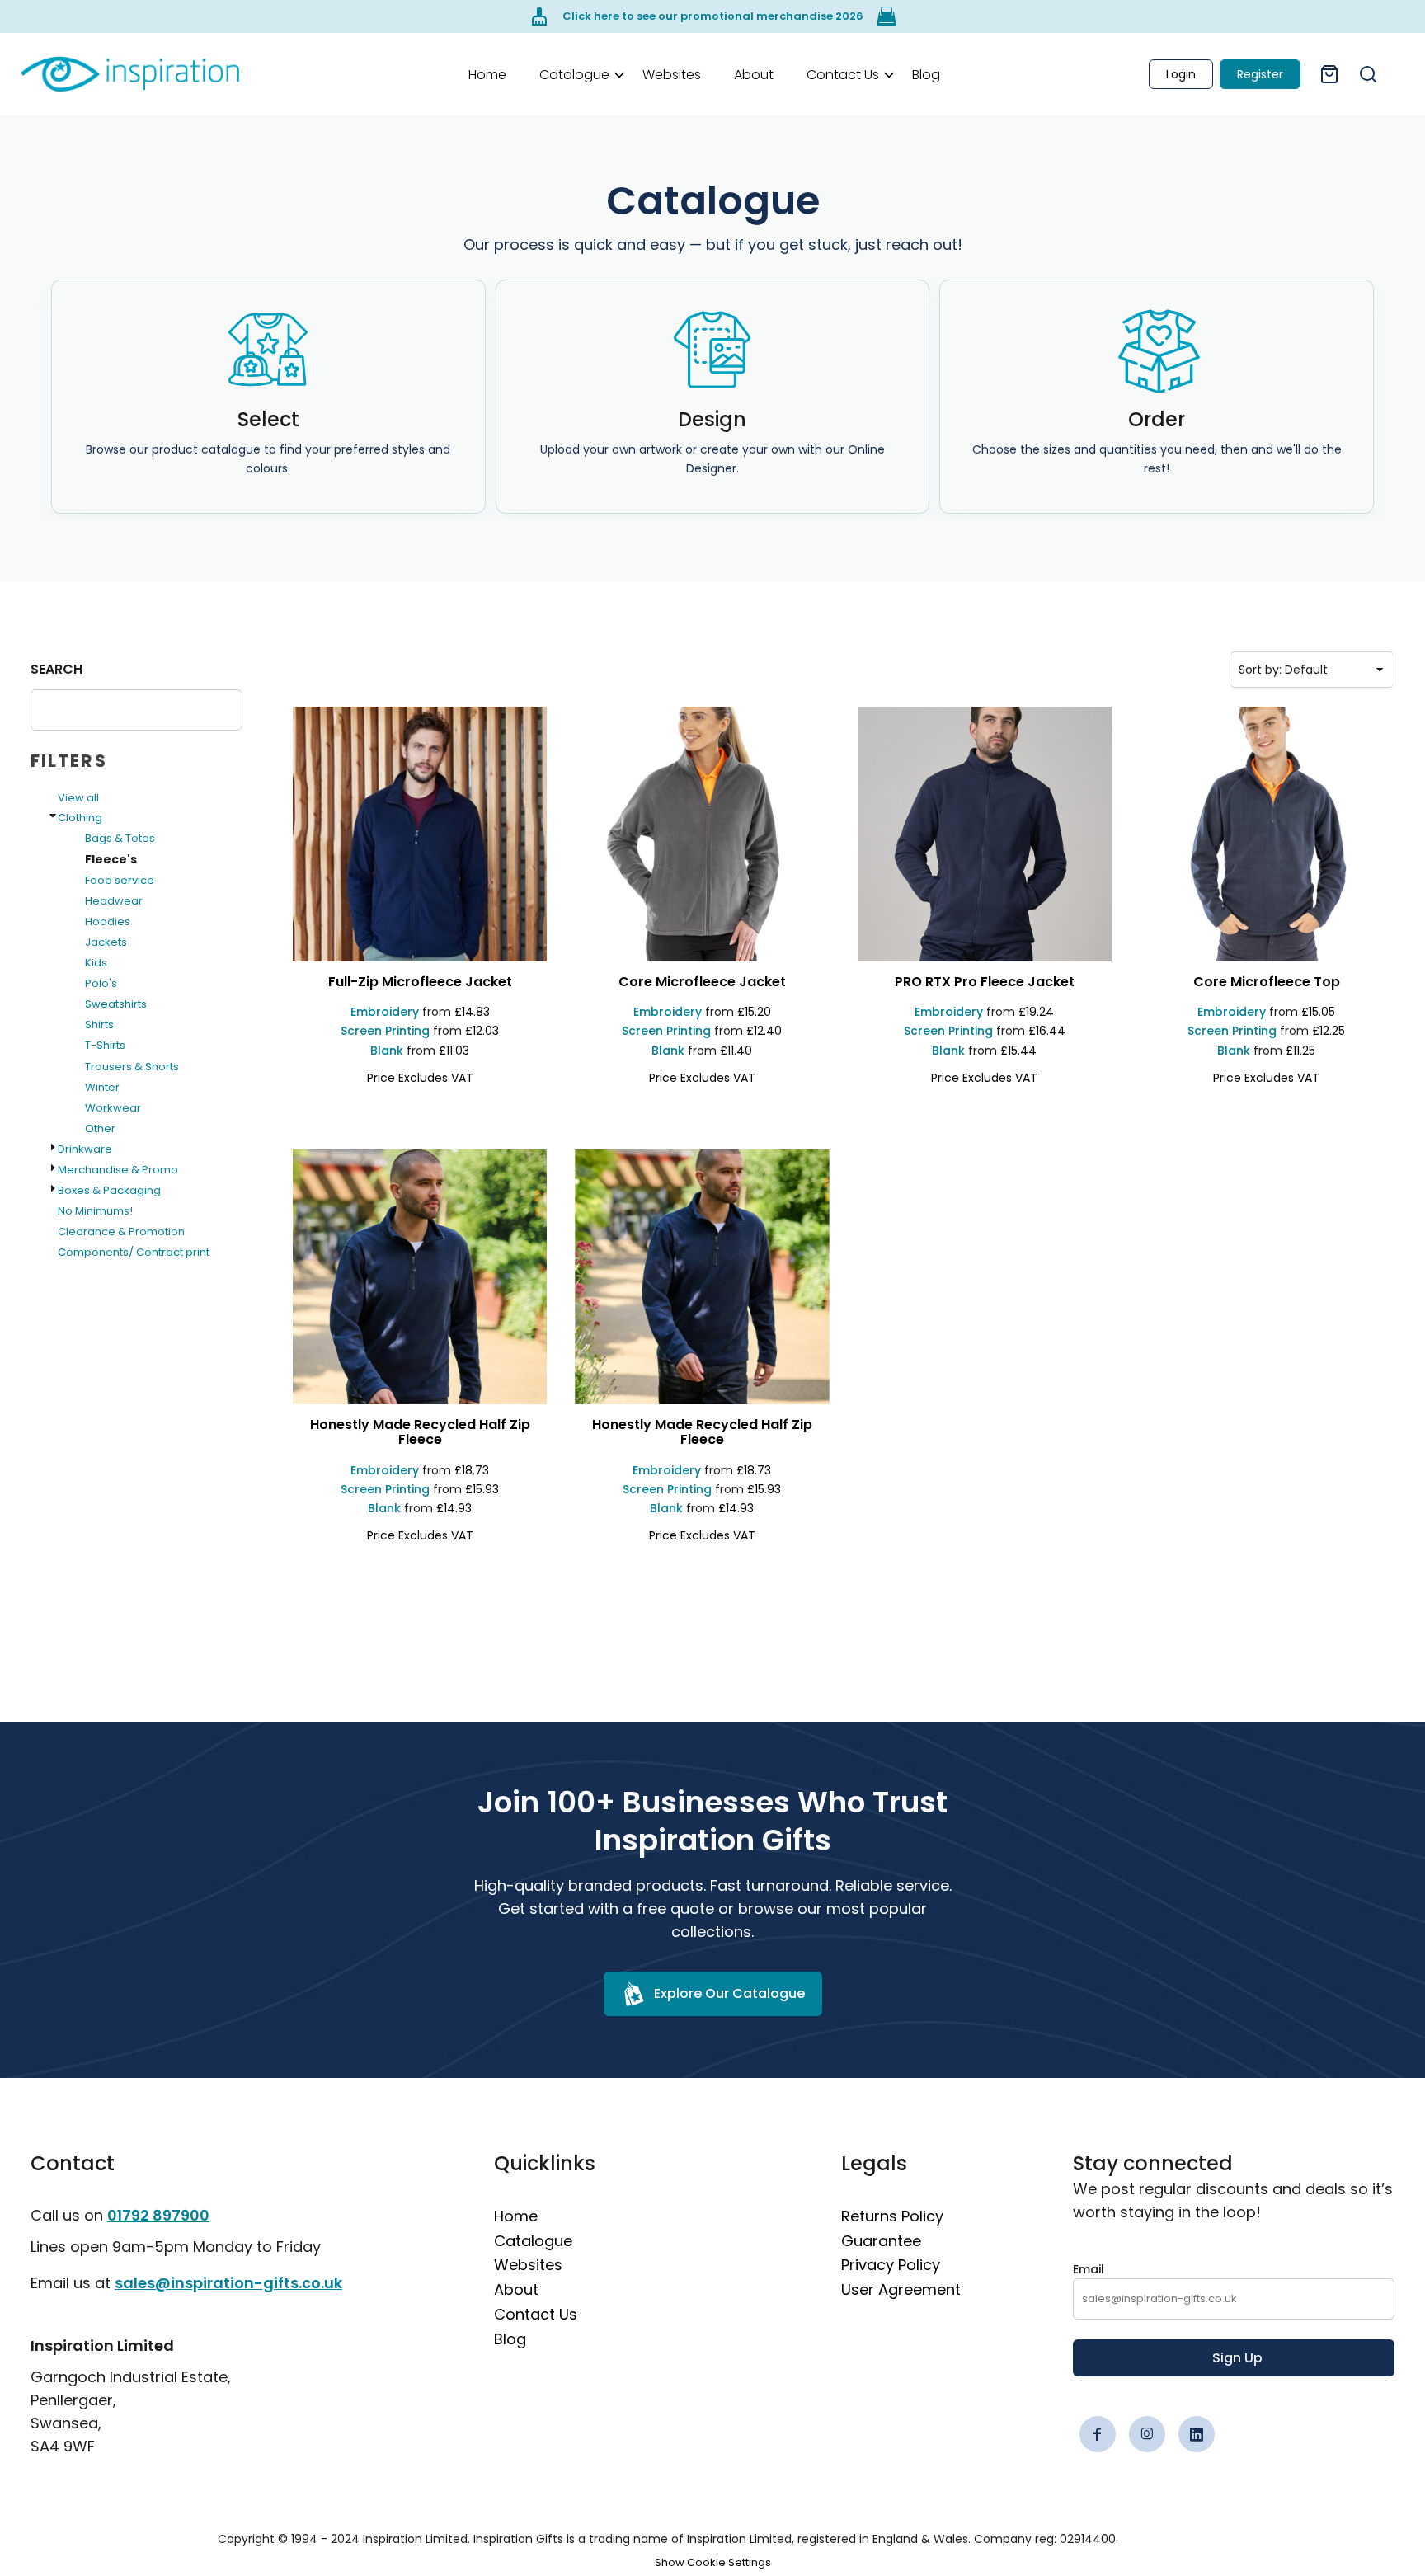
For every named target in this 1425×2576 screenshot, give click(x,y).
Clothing (80, 818)
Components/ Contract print (134, 1252)
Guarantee (881, 2241)
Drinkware (85, 1149)
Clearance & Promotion (121, 1232)
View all (78, 798)
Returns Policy (892, 2216)
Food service (120, 880)
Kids (96, 963)
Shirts (99, 1025)
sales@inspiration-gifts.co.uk (228, 2283)
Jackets (106, 942)
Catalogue (533, 2241)
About (516, 2289)
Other (100, 1128)
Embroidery (385, 1012)
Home (516, 2216)
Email (1089, 2269)
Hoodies (108, 921)
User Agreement (901, 2289)
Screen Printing (385, 1031)
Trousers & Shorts (132, 1067)
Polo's (101, 983)
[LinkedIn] (1197, 2434)
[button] (574, 74)
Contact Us (536, 2314)
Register (1260, 74)
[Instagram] (1147, 2434)
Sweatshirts (116, 1004)
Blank (387, 1051)
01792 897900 (158, 2215)
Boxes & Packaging (109, 1190)
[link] (130, 74)
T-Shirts (105, 1045)
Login (1181, 74)
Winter (102, 1087)
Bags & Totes (120, 838)
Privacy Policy (891, 2265)
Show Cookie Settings (713, 2562)
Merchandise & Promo (118, 1170)
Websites (528, 2265)
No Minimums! (95, 1211)
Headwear (114, 901)
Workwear (113, 1108)
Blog (510, 2339)
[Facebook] (1098, 2434)
